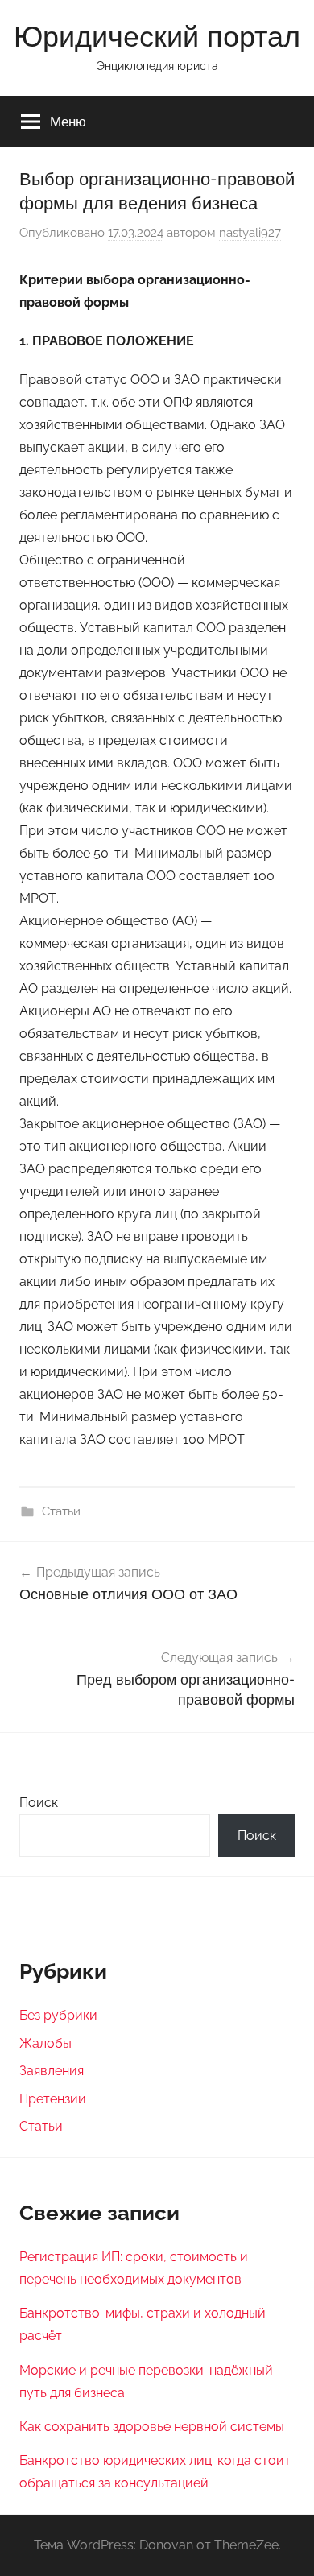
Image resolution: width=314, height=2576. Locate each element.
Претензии (53, 2099)
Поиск (39, 1803)
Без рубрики (58, 2015)
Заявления (52, 2071)
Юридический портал (157, 36)
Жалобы (45, 2043)
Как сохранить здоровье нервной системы (152, 2427)
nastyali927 (250, 233)
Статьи (61, 1511)
